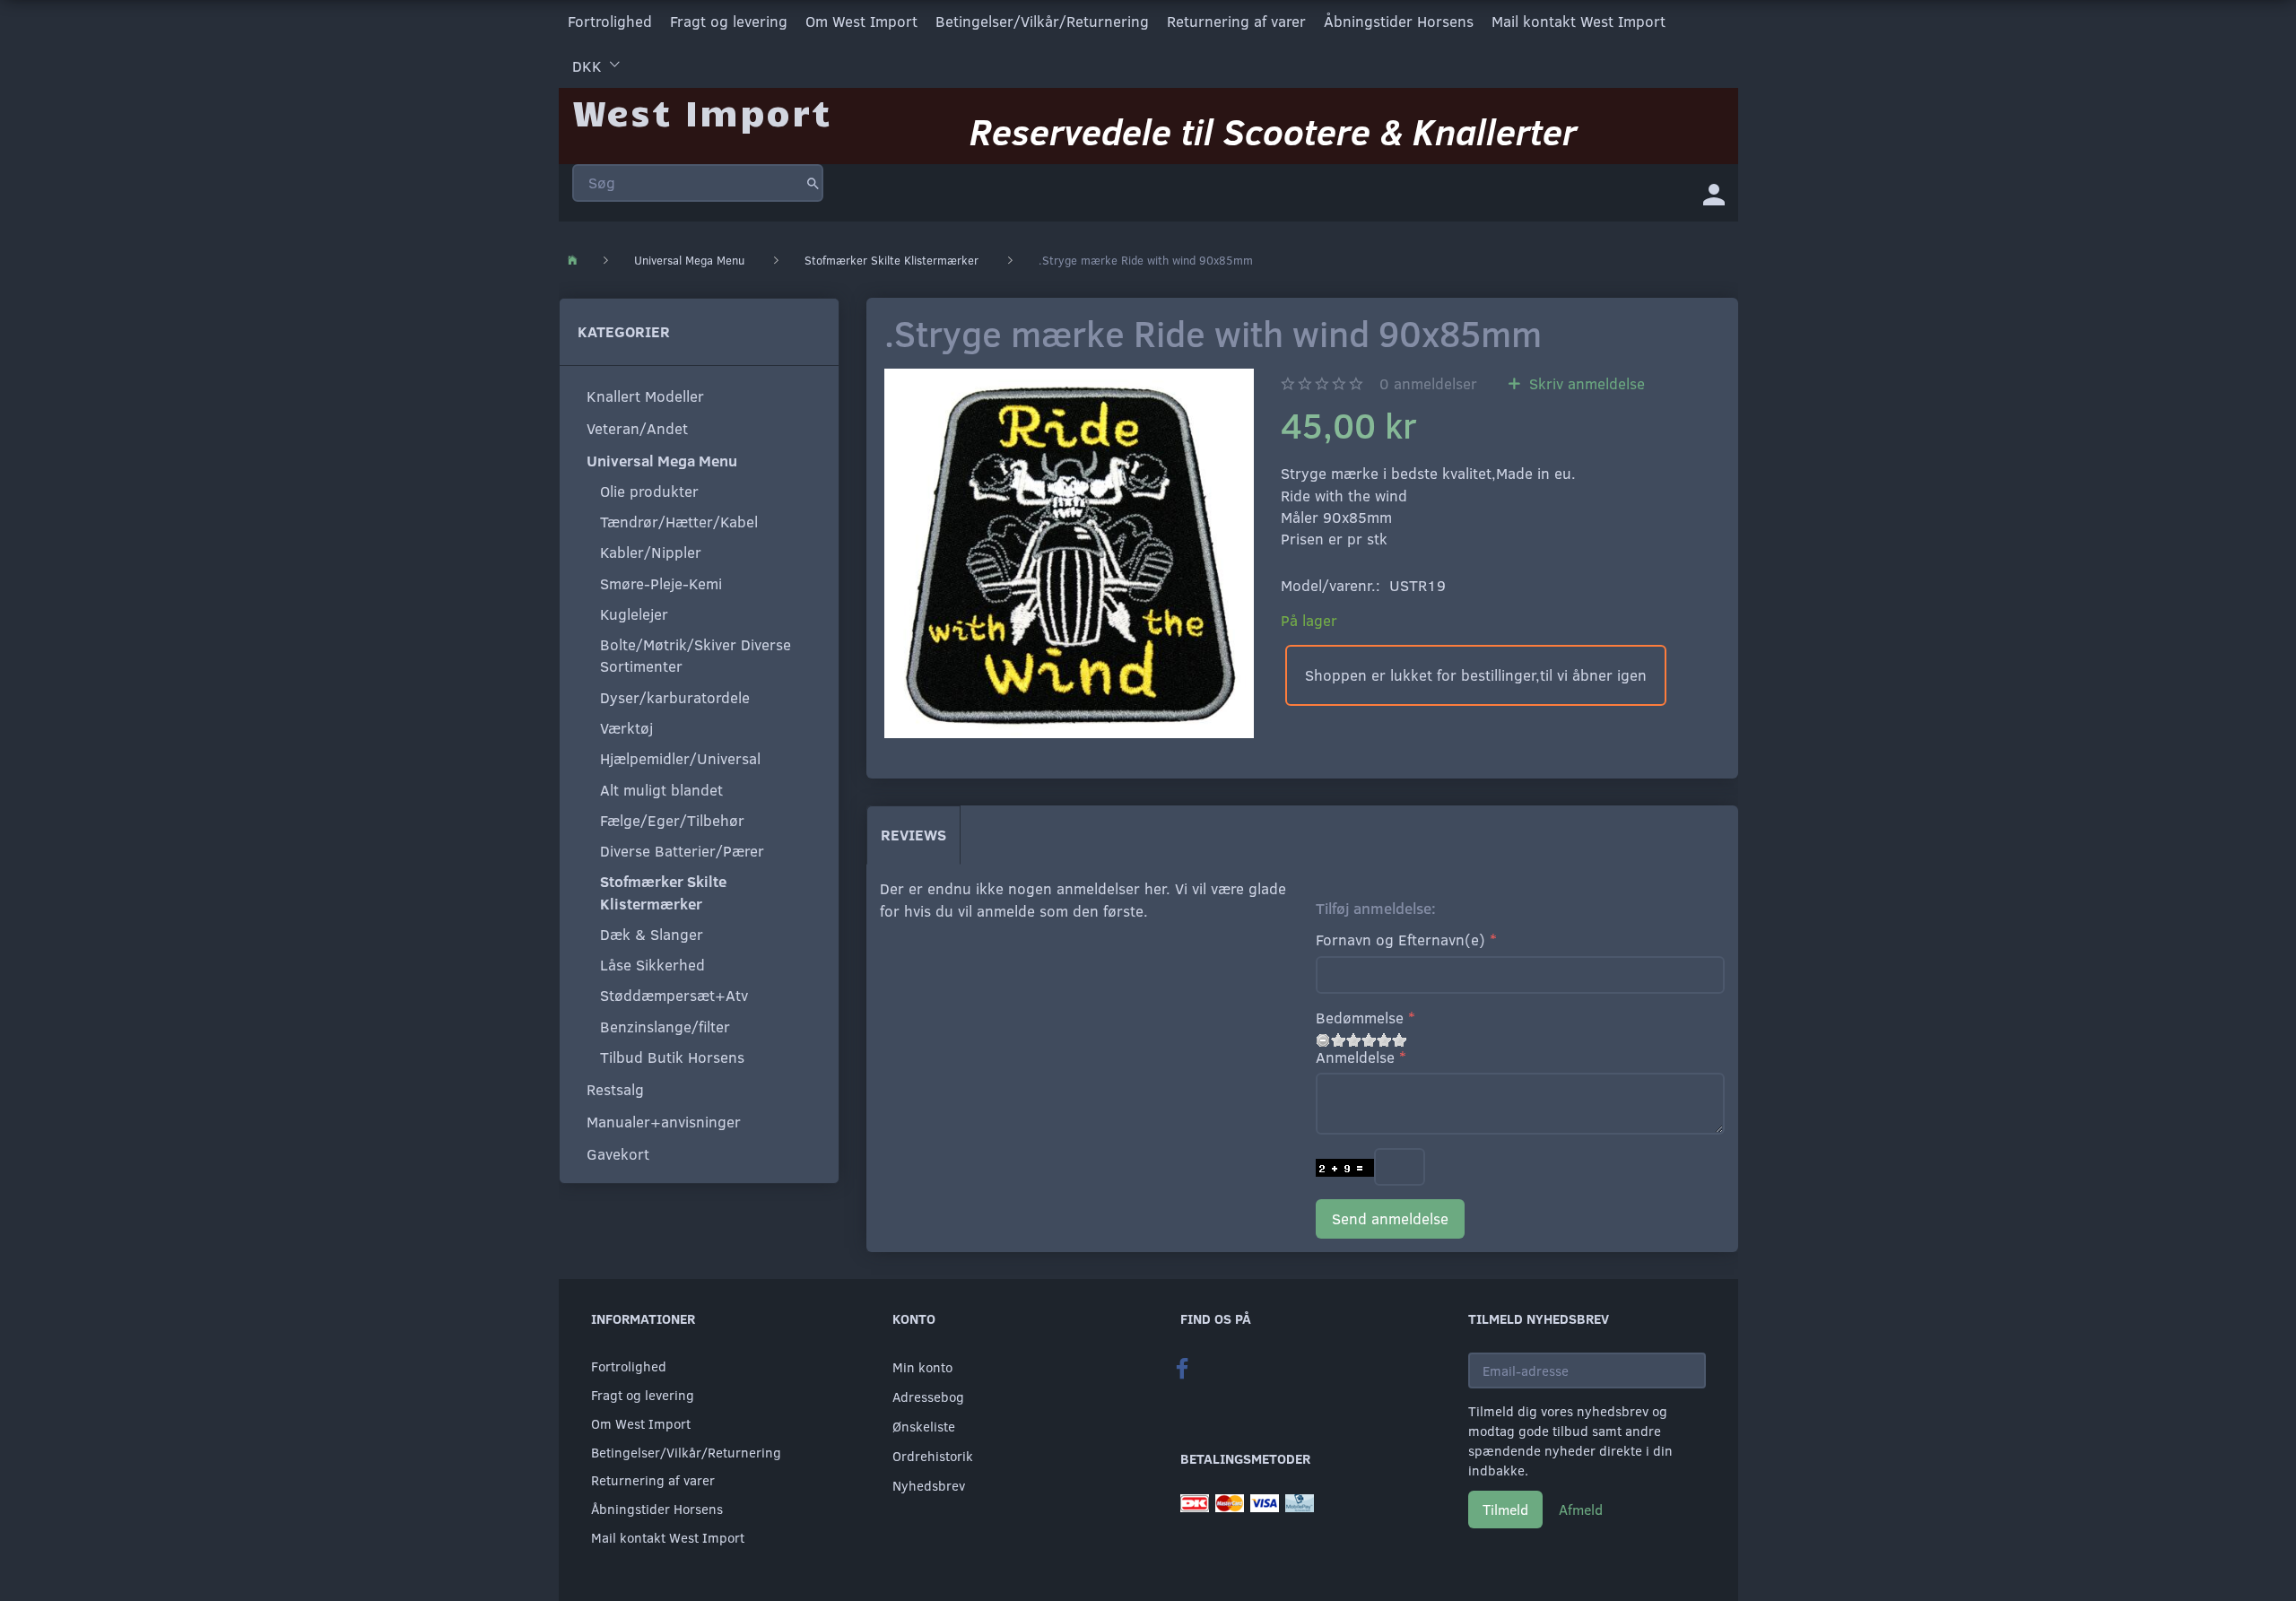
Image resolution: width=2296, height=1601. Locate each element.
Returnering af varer (1236, 21)
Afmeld (1581, 1509)
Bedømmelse (1360, 1018)
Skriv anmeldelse (1585, 383)
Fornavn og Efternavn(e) (1400, 940)
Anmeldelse (1355, 1057)
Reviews (913, 835)
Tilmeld (1505, 1509)
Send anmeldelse (1390, 1218)
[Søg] (813, 183)
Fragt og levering (729, 21)
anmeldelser (1428, 383)
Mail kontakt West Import (1578, 21)
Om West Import (861, 21)
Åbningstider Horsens (1399, 21)
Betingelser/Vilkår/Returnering (1042, 21)
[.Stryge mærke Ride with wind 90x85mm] (1069, 553)
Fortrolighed (610, 21)
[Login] (1714, 193)
